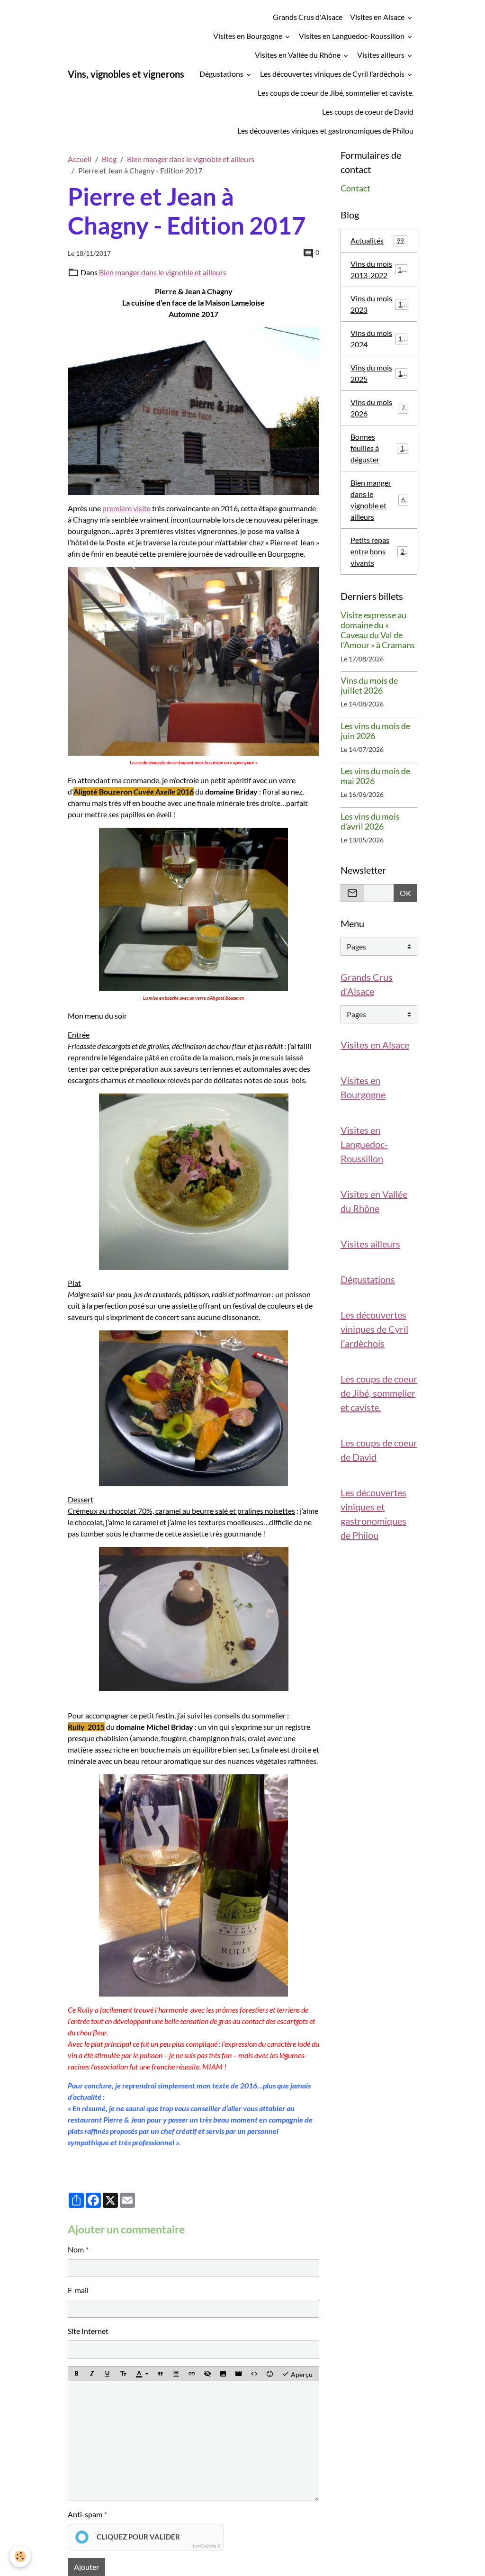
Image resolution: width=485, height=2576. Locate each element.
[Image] (223, 2374)
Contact (355, 188)
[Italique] (92, 2374)
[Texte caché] (207, 2374)
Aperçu (301, 2374)
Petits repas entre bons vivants (379, 551)
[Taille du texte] (123, 2374)
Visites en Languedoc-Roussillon (352, 36)
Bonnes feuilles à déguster (379, 448)
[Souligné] (108, 2374)
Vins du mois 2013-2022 (380, 269)
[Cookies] (20, 2556)
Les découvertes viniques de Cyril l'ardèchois (333, 74)
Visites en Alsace (378, 17)
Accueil (80, 159)
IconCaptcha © (207, 2546)
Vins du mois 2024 (378, 339)
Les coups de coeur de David (368, 112)
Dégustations (222, 74)
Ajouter (86, 2567)
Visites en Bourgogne (248, 36)
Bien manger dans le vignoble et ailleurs (191, 159)
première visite (126, 508)
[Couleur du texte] (142, 2374)
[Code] (254, 2374)
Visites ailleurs (382, 55)
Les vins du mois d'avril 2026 (370, 822)
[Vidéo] (239, 2374)
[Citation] (161, 2374)
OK (405, 893)
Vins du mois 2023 (378, 304)
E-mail (78, 2290)
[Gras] (76, 2374)
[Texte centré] (176, 2374)
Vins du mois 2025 (378, 373)
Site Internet (88, 2331)
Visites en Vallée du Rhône (298, 55)
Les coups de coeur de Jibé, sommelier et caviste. (336, 93)
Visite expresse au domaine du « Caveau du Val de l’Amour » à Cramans (378, 630)
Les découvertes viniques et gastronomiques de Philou (325, 131)
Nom (76, 2249)
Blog (109, 159)
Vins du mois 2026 (378, 408)
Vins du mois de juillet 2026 (369, 686)
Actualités (377, 240)
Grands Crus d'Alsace (308, 17)
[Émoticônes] (270, 2374)
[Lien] (192, 2374)
